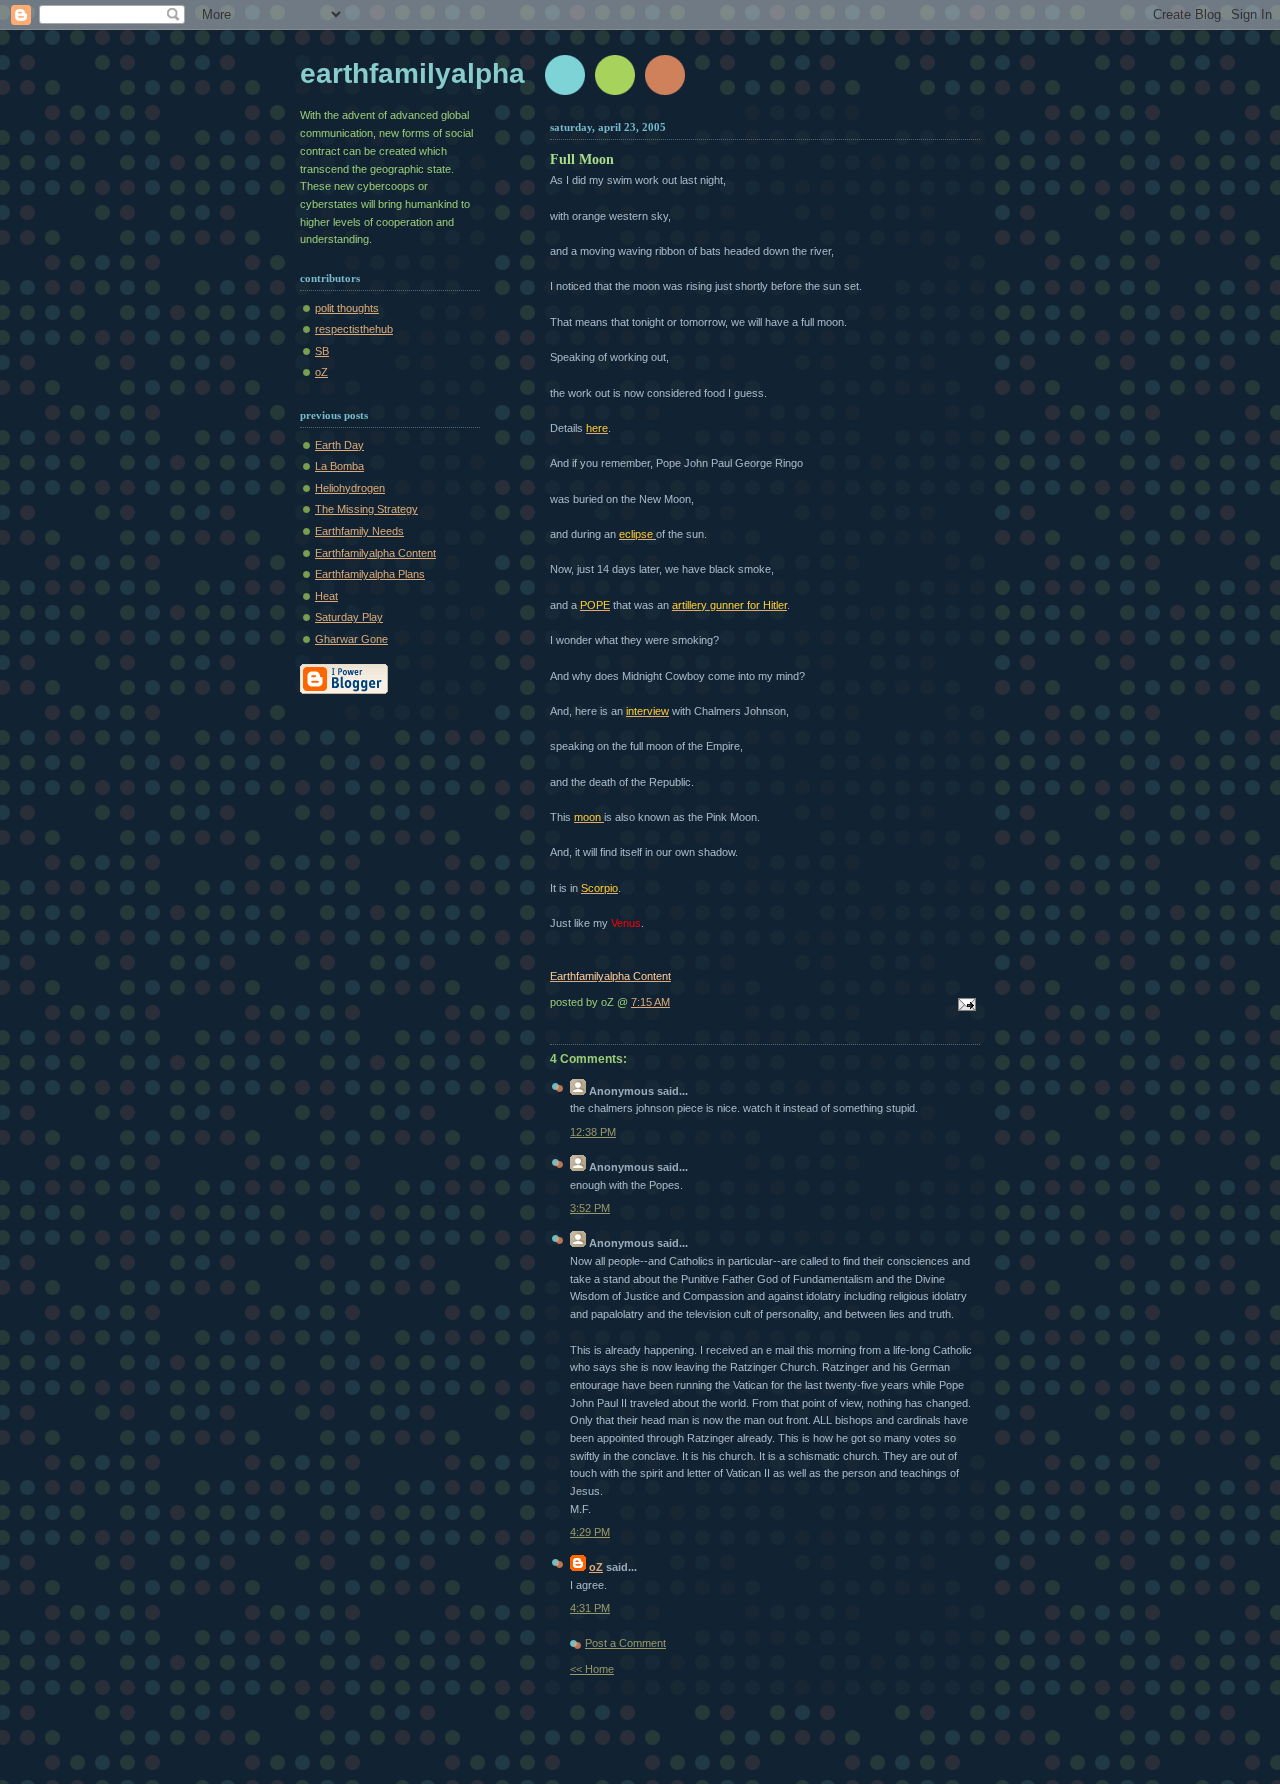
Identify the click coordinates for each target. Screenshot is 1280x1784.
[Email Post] (964, 1006)
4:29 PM (590, 1532)
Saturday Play (349, 617)
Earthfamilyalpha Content (375, 553)
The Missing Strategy (366, 509)
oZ (321, 372)
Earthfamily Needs (359, 531)
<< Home (592, 1669)
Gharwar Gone (351, 639)
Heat (326, 596)
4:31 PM (590, 1608)
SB (322, 351)
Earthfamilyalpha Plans (370, 574)
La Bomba (339, 466)
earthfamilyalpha (412, 73)
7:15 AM (650, 1002)
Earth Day (339, 445)
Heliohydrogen (350, 488)
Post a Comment (625, 1643)
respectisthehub (354, 329)
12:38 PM (593, 1132)
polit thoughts (347, 308)
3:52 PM (590, 1208)
